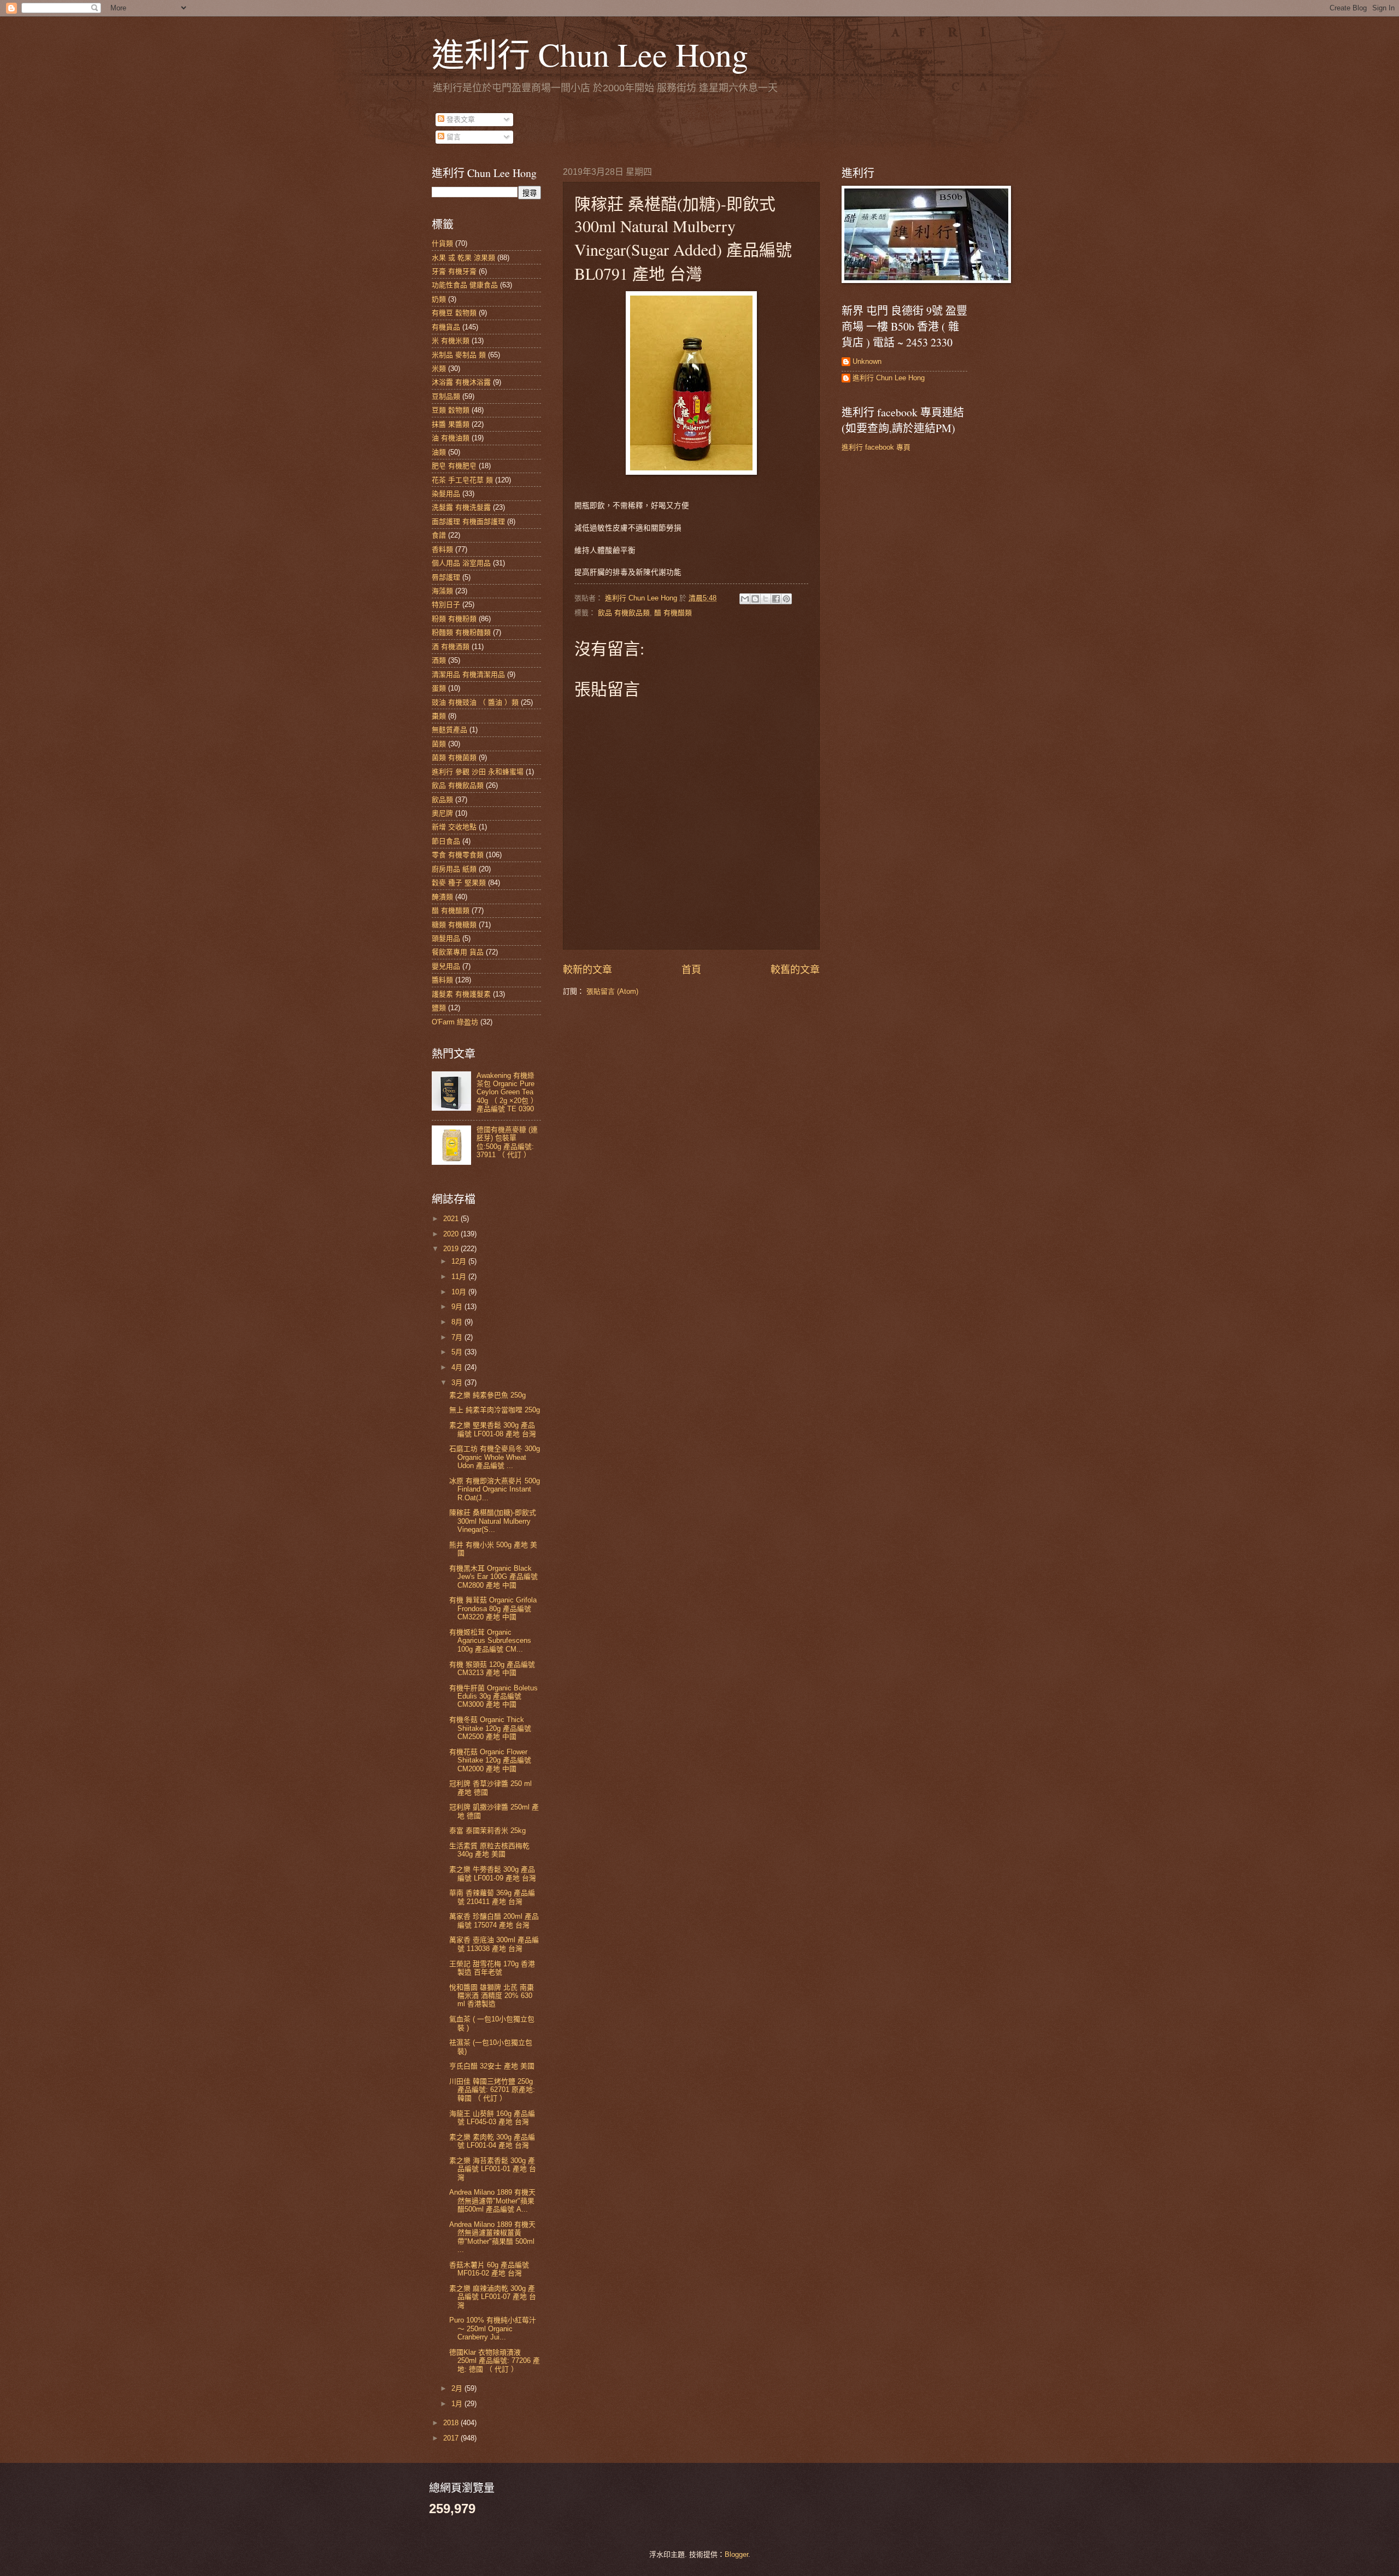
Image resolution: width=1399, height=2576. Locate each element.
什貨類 (442, 243)
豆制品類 (446, 396)
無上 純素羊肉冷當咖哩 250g (495, 1410)
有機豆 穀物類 (454, 313)
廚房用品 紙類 (454, 869)
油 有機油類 (451, 438)
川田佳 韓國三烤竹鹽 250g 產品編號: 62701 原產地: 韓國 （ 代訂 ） (492, 2090)
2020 (452, 1234)
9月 (458, 1307)
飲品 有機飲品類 (624, 613)
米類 (439, 369)
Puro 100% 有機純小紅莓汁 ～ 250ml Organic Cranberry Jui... (493, 2329)
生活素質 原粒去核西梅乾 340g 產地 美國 (489, 1850)
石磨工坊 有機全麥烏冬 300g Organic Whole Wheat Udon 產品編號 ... (495, 1457)
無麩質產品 (449, 730)
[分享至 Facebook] (776, 599)
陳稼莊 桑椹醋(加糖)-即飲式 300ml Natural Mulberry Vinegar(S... (493, 1521)
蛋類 (439, 688)
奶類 (439, 299)
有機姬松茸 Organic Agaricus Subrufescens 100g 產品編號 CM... (490, 1641)
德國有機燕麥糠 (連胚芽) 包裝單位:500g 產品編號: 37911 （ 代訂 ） (507, 1142)
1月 (458, 2404)
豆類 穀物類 (451, 410)
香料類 (442, 549)
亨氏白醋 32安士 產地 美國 (492, 2066)
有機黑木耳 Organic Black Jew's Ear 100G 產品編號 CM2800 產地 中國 (493, 1577)
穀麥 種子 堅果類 (459, 883)
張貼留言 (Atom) (612, 991)
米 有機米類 (451, 341)
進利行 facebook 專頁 (876, 447)
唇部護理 (446, 577)
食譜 (439, 535)
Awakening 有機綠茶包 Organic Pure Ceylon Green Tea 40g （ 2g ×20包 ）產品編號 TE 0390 (507, 1092)
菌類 (439, 744)
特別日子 (446, 605)
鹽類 (439, 1008)
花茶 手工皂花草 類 (462, 480)
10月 (460, 1292)
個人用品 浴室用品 (461, 563)
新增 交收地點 (454, 827)
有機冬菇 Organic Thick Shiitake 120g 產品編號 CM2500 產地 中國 (490, 1728)
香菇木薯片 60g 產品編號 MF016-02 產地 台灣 (489, 2269)
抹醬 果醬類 (451, 424)
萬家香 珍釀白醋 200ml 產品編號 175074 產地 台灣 (494, 1920)
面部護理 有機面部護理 (468, 521)
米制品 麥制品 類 (459, 355)
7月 (458, 1337)
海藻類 (442, 591)
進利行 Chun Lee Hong (590, 54)
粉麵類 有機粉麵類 (461, 632)
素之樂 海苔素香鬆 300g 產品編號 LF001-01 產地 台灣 (493, 2169)
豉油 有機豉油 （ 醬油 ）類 (475, 702)
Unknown (867, 361)
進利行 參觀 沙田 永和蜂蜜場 (478, 772)
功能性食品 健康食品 (465, 285)
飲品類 (442, 800)
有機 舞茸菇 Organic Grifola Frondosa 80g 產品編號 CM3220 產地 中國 (493, 1608)
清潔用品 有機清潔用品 (468, 674)
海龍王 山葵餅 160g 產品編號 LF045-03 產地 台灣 (492, 2118)
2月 (458, 2388)
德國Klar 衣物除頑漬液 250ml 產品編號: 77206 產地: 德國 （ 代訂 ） (495, 2361)
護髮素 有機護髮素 (461, 994)
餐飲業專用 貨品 (458, 952)
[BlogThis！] (755, 599)
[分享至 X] (766, 599)
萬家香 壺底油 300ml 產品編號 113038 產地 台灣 (494, 1944)
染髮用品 (446, 494)
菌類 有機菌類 (454, 758)
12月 (460, 1261)
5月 (458, 1352)
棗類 (439, 716)
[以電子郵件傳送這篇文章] (745, 599)
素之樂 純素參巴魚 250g (487, 1395)
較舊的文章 (795, 970)
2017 (452, 2438)
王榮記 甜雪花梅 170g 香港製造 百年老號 (492, 1968)
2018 (452, 2423)
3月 (458, 1383)
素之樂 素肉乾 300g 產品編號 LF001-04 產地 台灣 (492, 2141)
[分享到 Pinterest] (786, 599)
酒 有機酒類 (451, 647)
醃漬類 (442, 897)
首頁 (691, 970)
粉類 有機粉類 (454, 619)
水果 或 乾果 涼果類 (463, 258)
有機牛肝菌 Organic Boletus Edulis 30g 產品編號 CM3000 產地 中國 (493, 1696)
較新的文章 (587, 970)
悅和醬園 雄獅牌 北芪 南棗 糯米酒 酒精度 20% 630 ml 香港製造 (492, 1996)
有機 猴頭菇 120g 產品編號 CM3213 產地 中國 (492, 1669)
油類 (439, 452)
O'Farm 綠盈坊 (455, 1022)
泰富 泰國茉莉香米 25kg (487, 1831)
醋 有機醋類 (673, 613)
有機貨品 (446, 327)
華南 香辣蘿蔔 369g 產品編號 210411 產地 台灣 (492, 1897)
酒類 (439, 660)
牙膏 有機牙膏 (454, 271)
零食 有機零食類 (458, 855)
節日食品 (446, 841)
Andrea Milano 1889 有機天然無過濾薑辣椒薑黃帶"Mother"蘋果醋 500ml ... (492, 2237)
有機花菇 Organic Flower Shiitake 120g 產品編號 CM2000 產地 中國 (490, 1760)
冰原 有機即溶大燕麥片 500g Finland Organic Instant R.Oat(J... (495, 1489)
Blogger (736, 2554)
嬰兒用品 (446, 966)
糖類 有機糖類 (454, 925)
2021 (452, 1219)
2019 (452, 1249)
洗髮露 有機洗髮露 (461, 507)
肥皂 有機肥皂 (454, 466)
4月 (458, 1367)
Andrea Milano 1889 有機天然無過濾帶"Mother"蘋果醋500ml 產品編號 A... (492, 2201)
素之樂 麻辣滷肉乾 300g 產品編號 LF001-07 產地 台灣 (493, 2297)
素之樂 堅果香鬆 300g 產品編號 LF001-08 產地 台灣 (493, 1429)
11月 (460, 1277)
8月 (458, 1322)
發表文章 (460, 119)
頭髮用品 (446, 938)
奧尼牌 (442, 813)
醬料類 (442, 980)
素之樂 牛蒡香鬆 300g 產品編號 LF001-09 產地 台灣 (493, 1873)
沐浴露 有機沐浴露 (461, 382)
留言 (452, 137)
